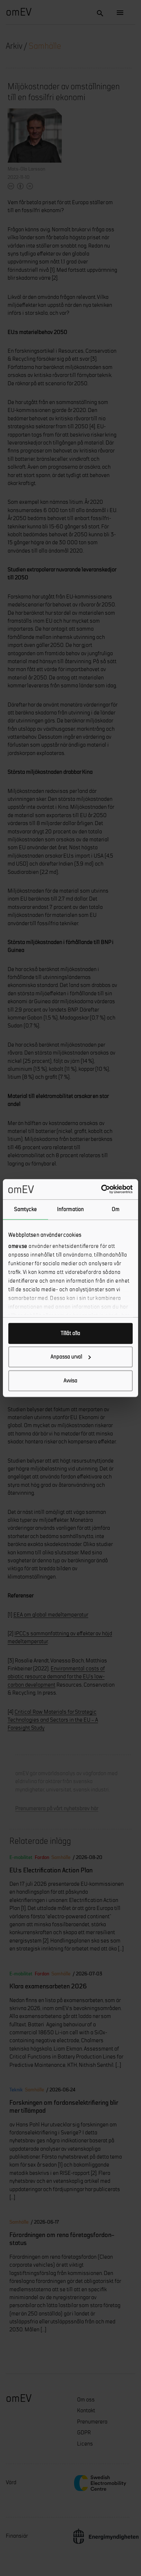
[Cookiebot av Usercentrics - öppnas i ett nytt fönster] (101, 1189)
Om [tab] (116, 1209)
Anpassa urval (66, 1357)
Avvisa (70, 1380)
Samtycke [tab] (25, 1209)
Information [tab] (70, 1209)
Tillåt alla (70, 1333)
